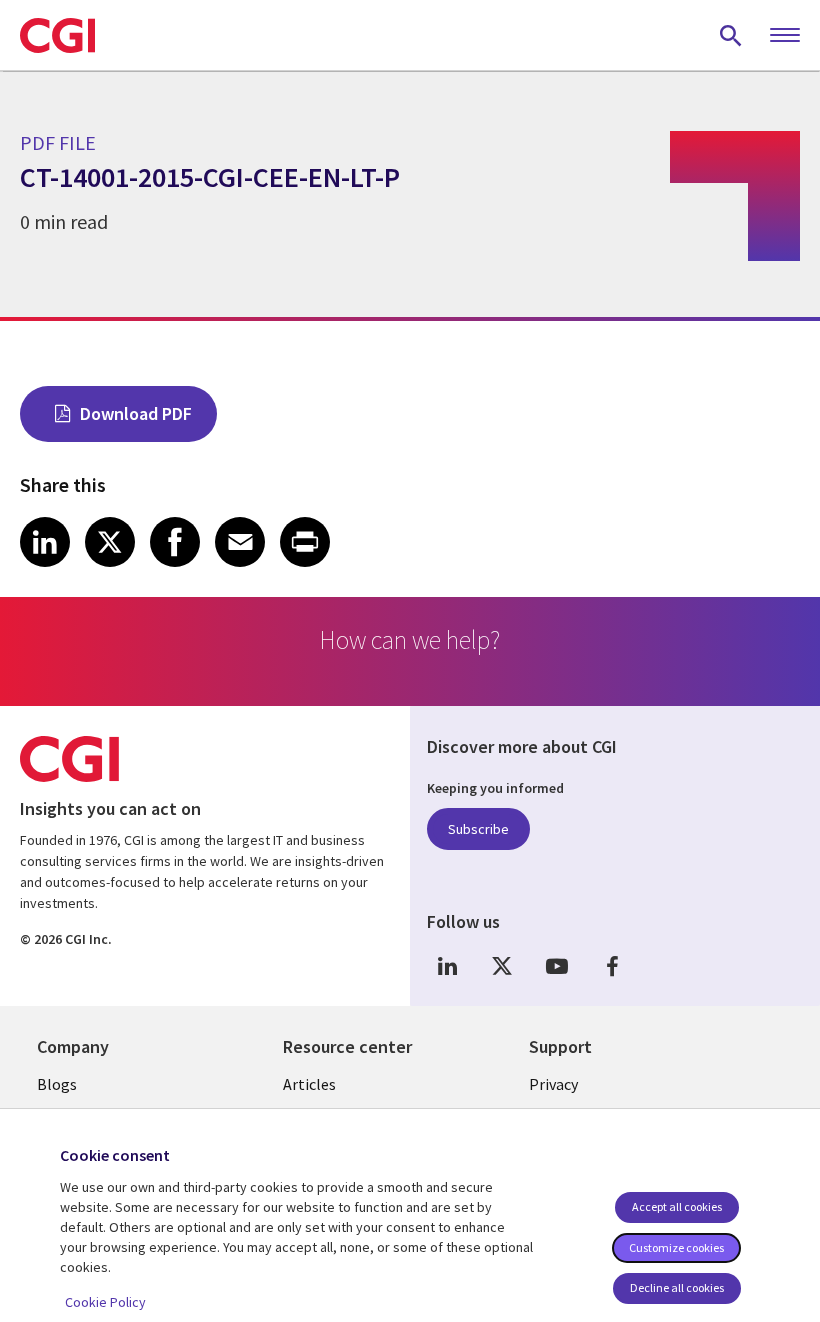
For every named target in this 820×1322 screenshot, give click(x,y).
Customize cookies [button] (676, 1247)
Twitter (502, 966)
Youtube (557, 966)
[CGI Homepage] (57, 35)
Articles (309, 1084)
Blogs (57, 1084)
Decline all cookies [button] (677, 1287)
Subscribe (478, 829)
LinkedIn (447, 966)
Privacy (553, 1084)
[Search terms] (731, 35)
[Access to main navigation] (785, 36)
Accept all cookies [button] (677, 1206)
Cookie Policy (105, 1302)
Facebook (612, 966)
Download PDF (136, 413)
